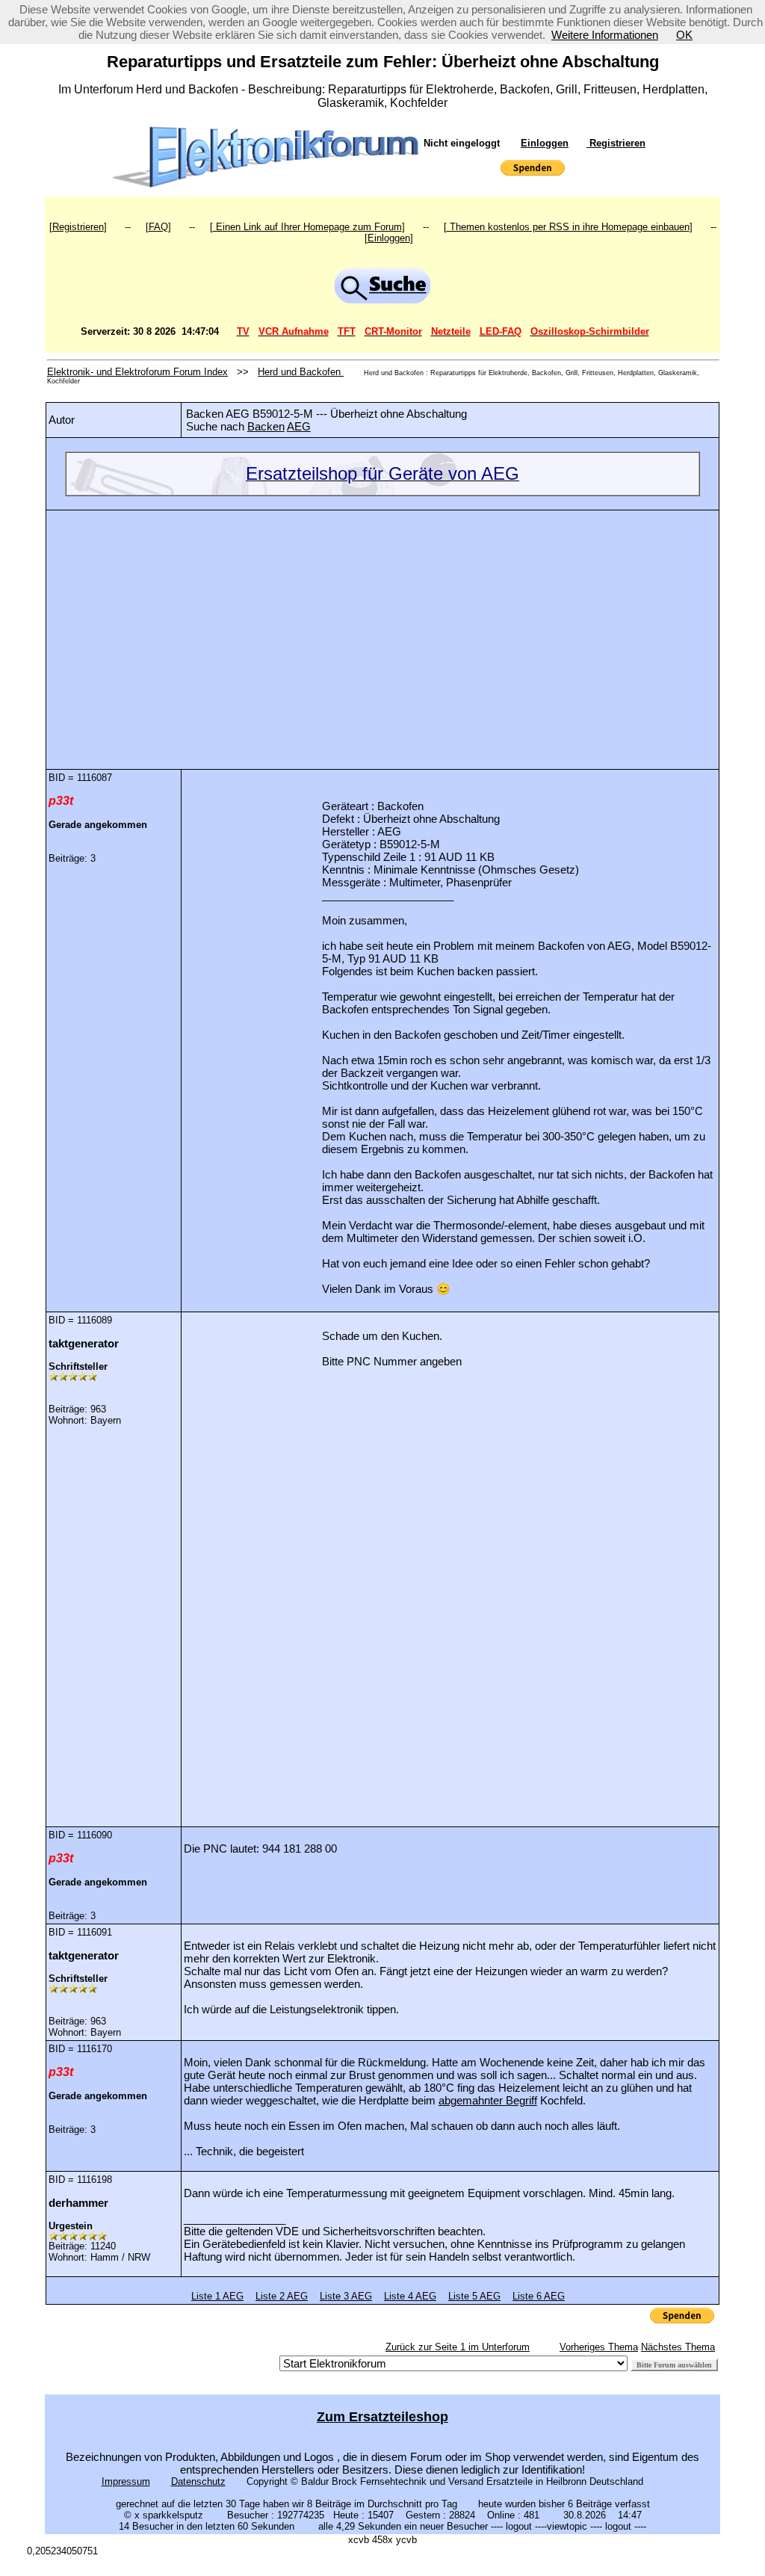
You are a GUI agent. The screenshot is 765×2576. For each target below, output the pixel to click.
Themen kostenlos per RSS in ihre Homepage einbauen (568, 227)
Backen (266, 426)
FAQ (158, 227)
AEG (299, 426)
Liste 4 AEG (410, 2296)
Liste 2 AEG (282, 2296)
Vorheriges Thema (599, 2347)
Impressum (126, 2481)
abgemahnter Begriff (488, 2100)
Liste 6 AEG (539, 2296)
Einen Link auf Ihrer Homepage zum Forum (307, 227)
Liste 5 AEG (474, 2296)
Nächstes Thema (678, 2347)
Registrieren (616, 143)
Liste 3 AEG (346, 2296)
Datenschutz (198, 2481)
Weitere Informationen (605, 35)
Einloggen (545, 143)
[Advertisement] (382, 628)
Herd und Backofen (301, 372)
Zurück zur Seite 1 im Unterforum (458, 2347)
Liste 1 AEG (217, 2296)
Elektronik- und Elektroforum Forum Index (137, 372)
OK (684, 35)
